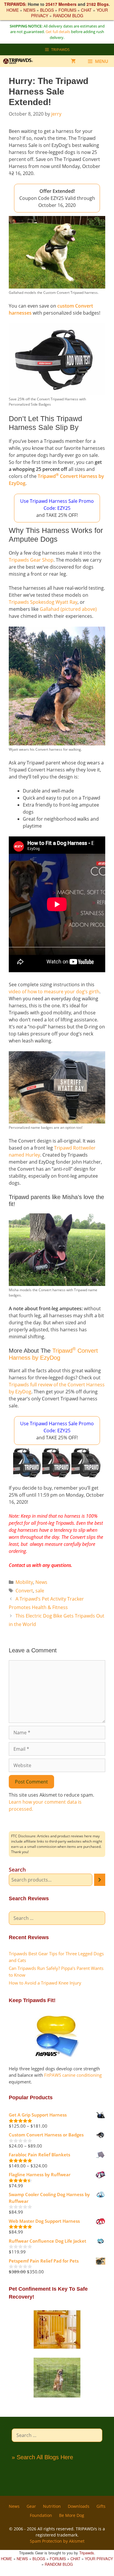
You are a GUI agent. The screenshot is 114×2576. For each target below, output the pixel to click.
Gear (31, 2506)
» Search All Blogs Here (42, 2457)
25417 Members (61, 4)
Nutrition (52, 2506)
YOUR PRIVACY (99, 2559)
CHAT (86, 10)
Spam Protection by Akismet (57, 2541)
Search (17, 1870)
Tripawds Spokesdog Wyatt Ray (43, 602)
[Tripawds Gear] (20, 61)
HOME (13, 10)
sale (40, 1591)
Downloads (79, 2506)
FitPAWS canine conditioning (73, 2075)
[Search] (100, 1880)
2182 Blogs (98, 4)
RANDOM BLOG (68, 16)
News (41, 1582)
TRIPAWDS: (15, 4)
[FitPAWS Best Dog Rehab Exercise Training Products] (57, 2055)
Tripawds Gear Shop (31, 560)
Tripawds (87, 2553)
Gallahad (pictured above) (68, 609)
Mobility (24, 1582)
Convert (24, 1591)
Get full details (58, 32)
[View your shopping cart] (73, 61)
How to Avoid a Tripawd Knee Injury (45, 1983)
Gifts (101, 2506)
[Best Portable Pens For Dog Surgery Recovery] (57, 2396)
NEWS (29, 10)
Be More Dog (72, 2515)
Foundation (41, 2515)
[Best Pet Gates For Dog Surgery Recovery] (57, 2348)
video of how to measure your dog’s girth (54, 992)
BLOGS (47, 10)
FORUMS (67, 10)
